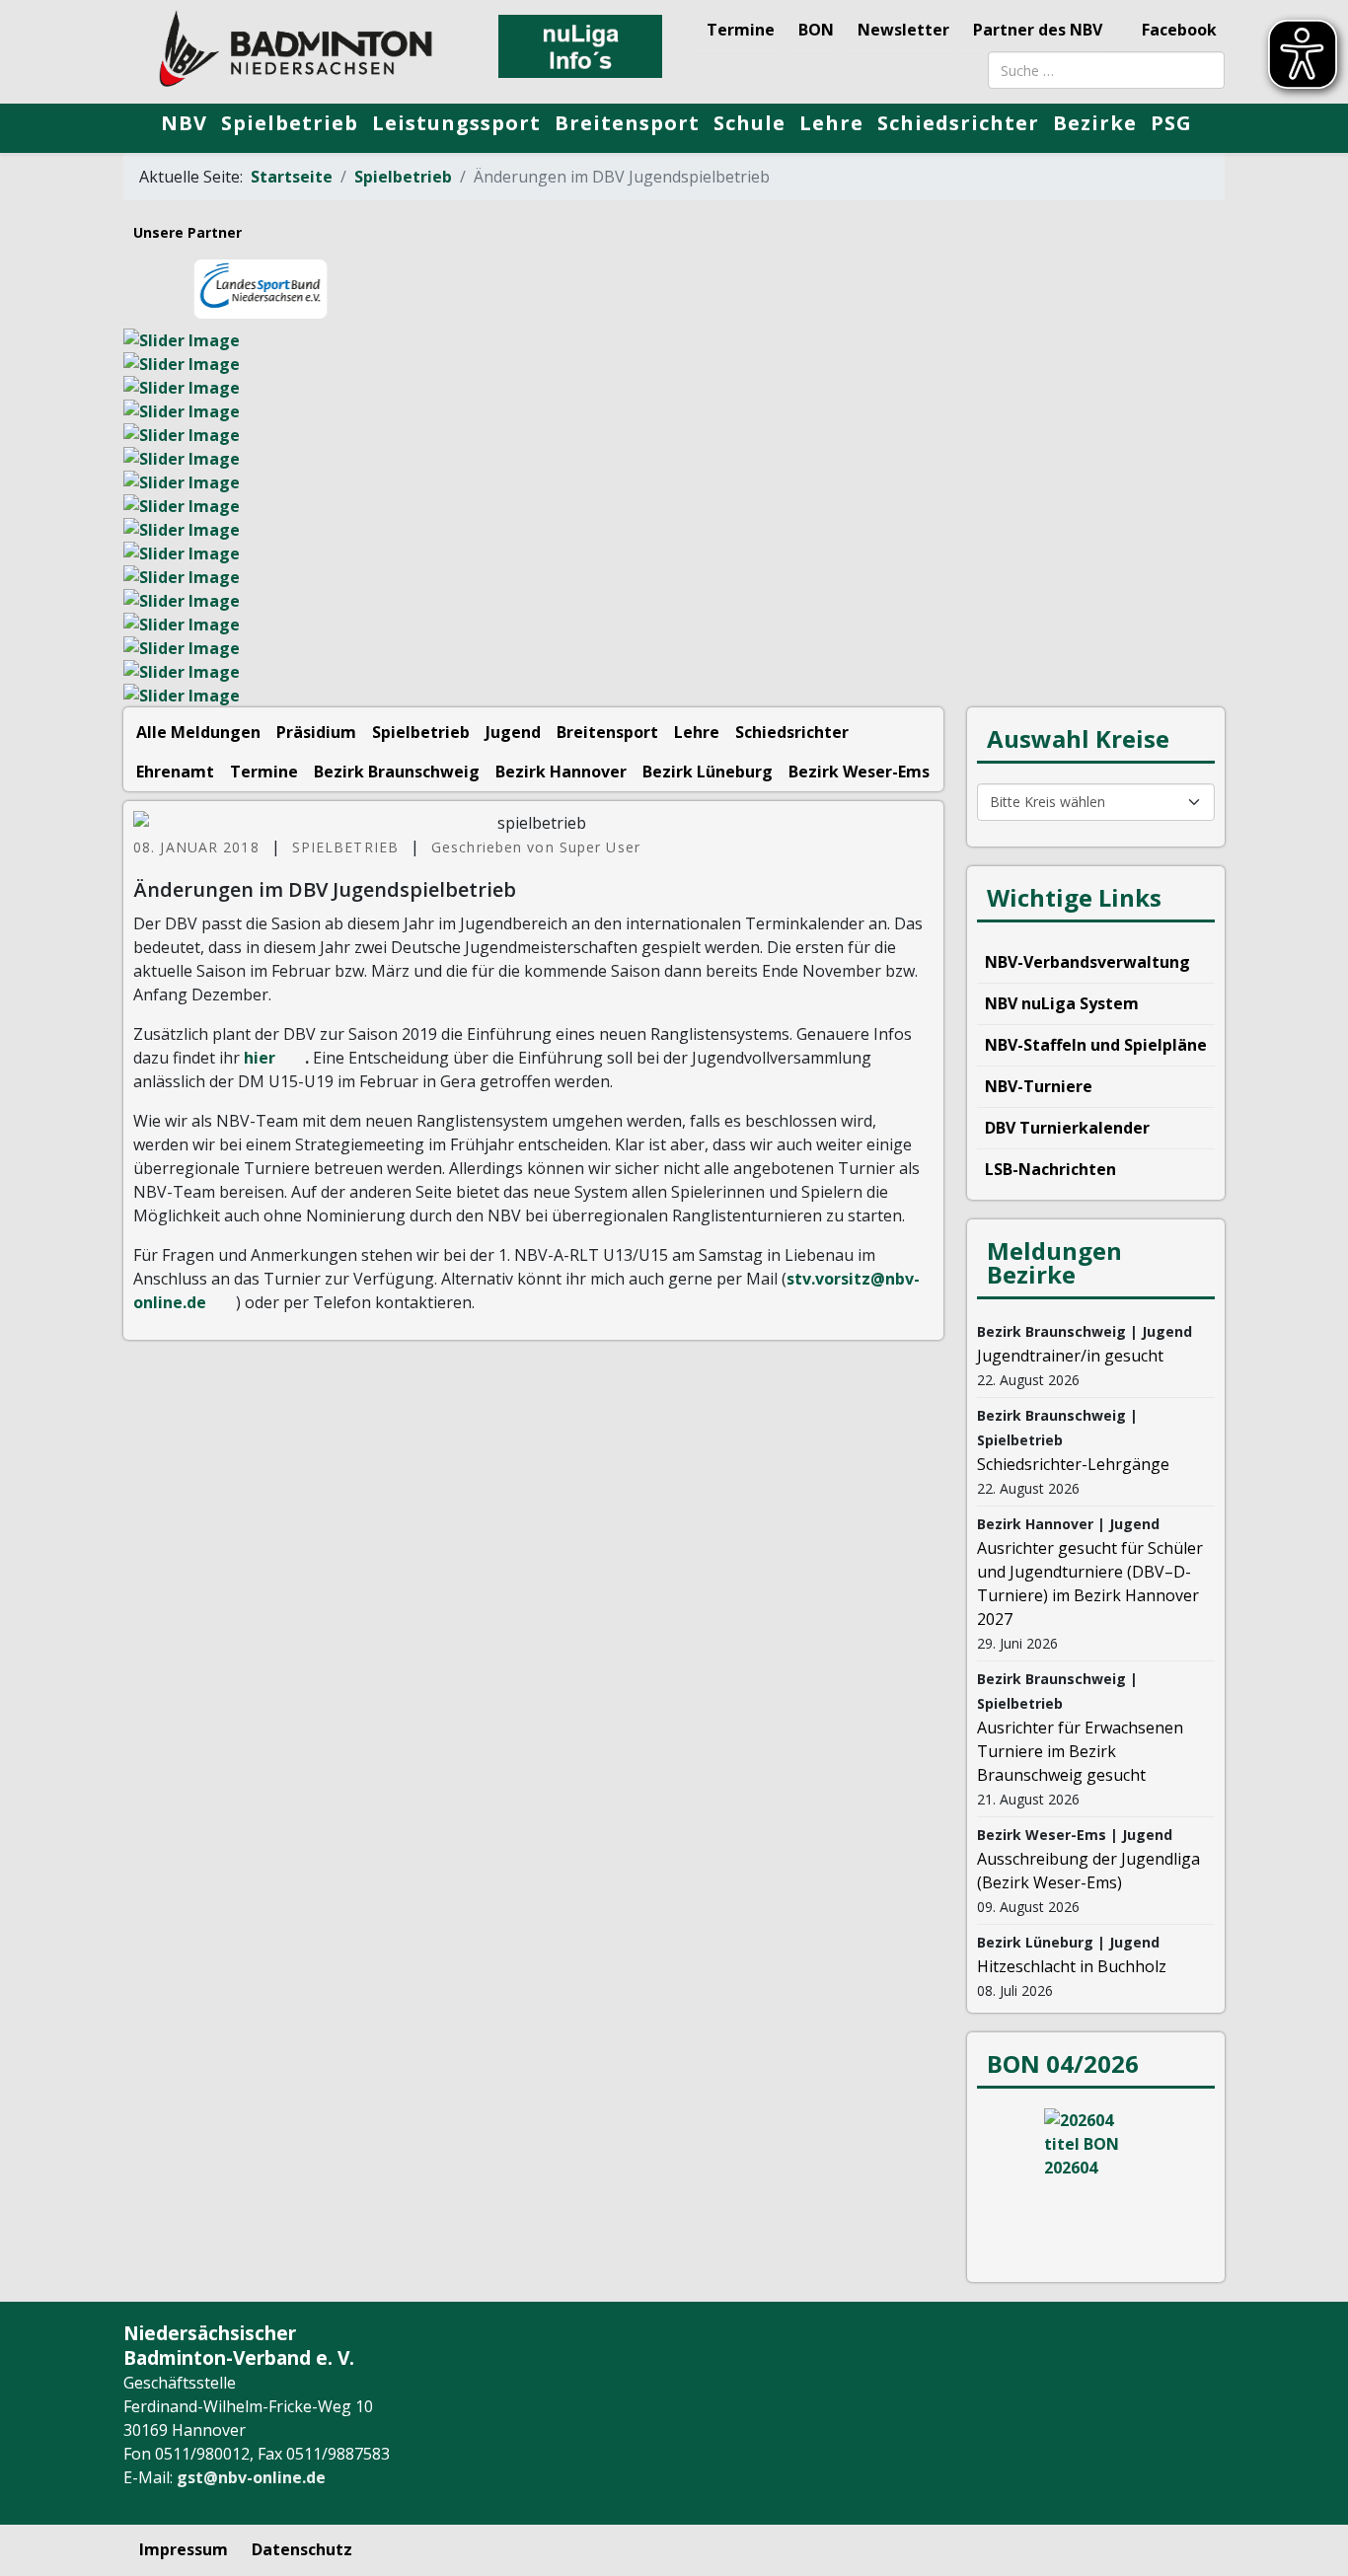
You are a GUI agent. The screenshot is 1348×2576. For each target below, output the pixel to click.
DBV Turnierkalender (1067, 1128)
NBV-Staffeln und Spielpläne (1096, 1045)
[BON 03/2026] (1096, 2182)
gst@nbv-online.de (251, 2477)
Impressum (184, 2549)
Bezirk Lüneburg (708, 772)
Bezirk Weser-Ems (859, 772)
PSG (1171, 123)
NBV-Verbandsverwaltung (1087, 962)
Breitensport (627, 123)
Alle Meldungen (198, 732)
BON (816, 30)
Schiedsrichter (958, 123)
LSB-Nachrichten (1050, 1169)
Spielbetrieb (290, 123)
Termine (741, 30)
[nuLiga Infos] (580, 46)
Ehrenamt (175, 772)
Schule (749, 123)
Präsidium (316, 732)
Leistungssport (456, 123)
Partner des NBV (1038, 30)
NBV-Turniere (1039, 1086)
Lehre (831, 123)
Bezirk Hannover (561, 772)
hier (260, 1058)
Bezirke (1095, 123)
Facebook (1177, 30)
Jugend (513, 732)
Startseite (292, 177)
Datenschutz (302, 2549)
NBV (184, 123)
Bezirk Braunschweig (397, 772)
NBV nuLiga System (1062, 1003)
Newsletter (903, 30)
